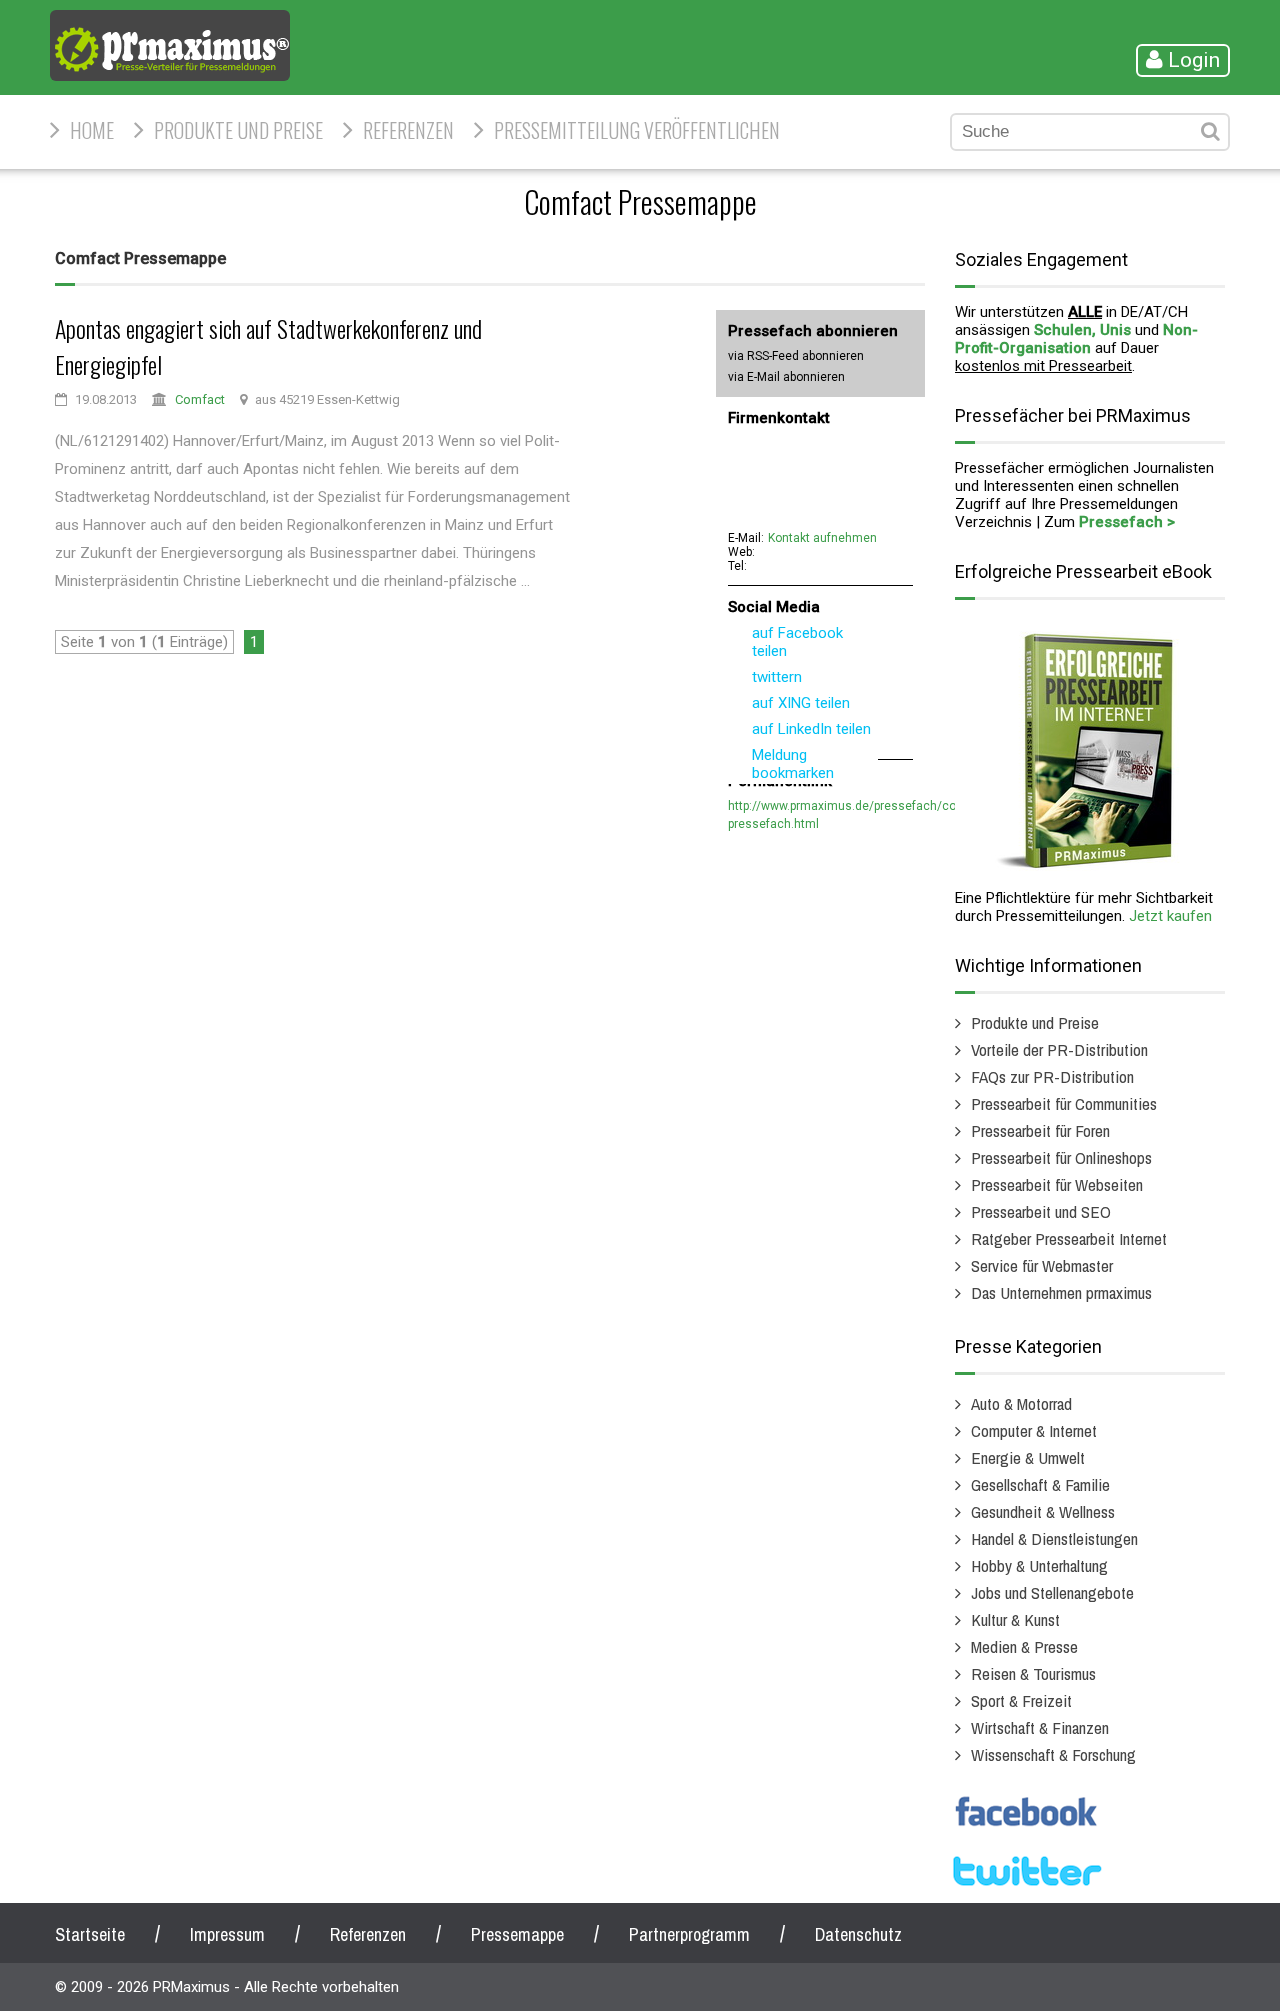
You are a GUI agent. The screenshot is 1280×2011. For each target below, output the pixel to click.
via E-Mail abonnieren (786, 377)
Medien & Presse (1024, 1646)
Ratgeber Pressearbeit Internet (1069, 1238)
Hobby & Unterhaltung (1039, 1565)
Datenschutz (858, 1934)
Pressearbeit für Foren (1040, 1130)
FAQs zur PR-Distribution (1052, 1076)
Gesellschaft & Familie (1040, 1484)
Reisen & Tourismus (1033, 1673)
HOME (92, 130)
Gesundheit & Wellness (1043, 1511)
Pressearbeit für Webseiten (1057, 1184)
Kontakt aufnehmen (822, 538)
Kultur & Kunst (1015, 1619)
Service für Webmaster (1042, 1265)
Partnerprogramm (689, 1934)
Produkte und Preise (238, 130)
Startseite (90, 1934)
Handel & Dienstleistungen (1054, 1538)
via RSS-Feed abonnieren (796, 356)
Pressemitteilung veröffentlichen (637, 130)
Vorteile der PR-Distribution (1059, 1049)
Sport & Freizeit (1021, 1700)
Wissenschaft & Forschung (1053, 1754)
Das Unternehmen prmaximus (1061, 1292)
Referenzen (408, 130)
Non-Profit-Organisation (1076, 339)
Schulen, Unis (1082, 330)
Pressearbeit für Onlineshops (1061, 1157)
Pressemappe (517, 1934)
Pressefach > (1127, 522)
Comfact (200, 399)
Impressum (227, 1934)
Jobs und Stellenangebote (1052, 1592)
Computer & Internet (1034, 1430)
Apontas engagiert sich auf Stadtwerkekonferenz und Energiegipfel (268, 346)
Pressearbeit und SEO (1041, 1211)
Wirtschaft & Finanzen (1040, 1727)
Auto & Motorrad (1021, 1403)
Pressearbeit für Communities (1064, 1103)
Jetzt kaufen (1170, 916)
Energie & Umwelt (1028, 1457)
